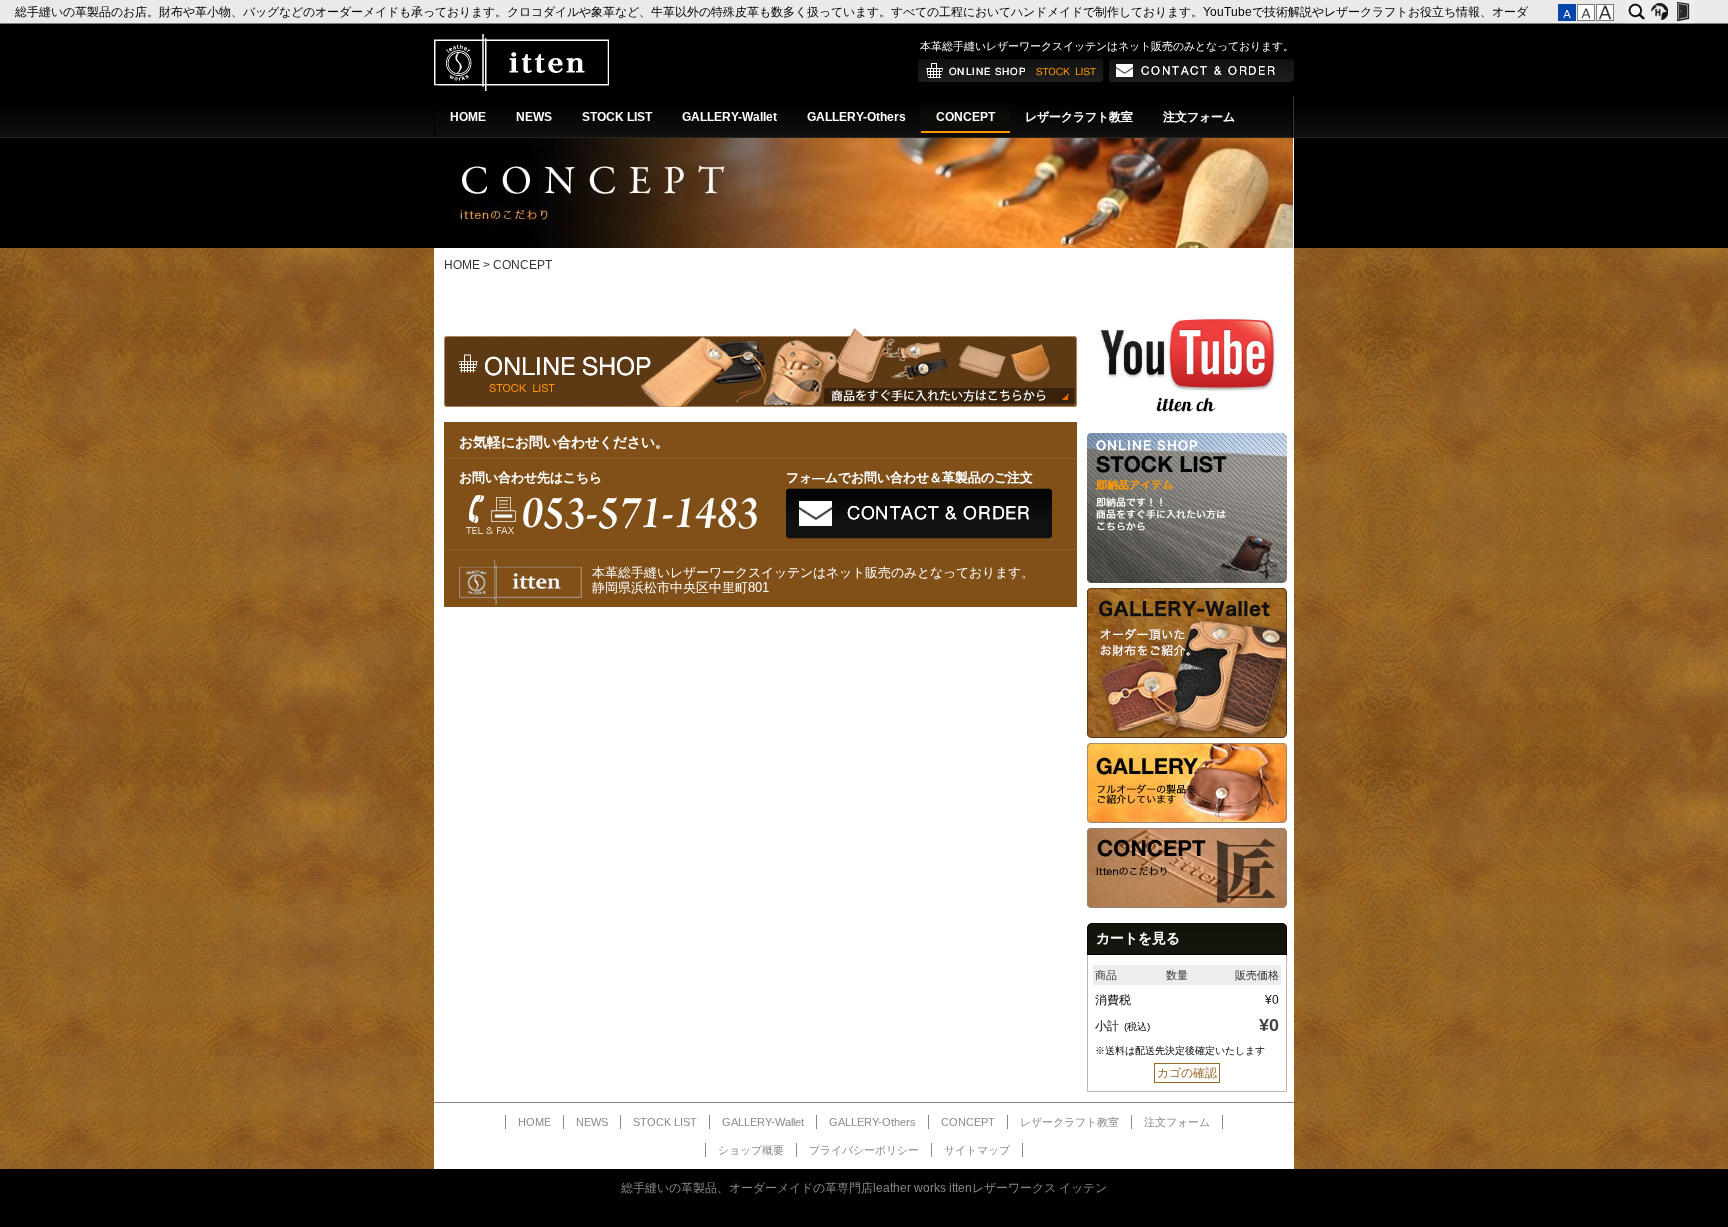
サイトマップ (977, 1150)
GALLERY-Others (856, 117)
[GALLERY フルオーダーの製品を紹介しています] (1187, 819)
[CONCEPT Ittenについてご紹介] (1187, 904)
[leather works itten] (521, 87)
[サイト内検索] (1636, 12)
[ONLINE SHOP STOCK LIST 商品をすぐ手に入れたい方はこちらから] (1187, 579)
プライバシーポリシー (864, 1150)
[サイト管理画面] (1682, 12)
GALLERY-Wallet (729, 117)
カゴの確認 (1187, 1073)
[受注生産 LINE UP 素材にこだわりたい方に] (1187, 734)
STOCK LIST (617, 117)
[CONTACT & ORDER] (1201, 78)
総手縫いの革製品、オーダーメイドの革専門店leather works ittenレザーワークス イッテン (864, 1188)
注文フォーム (1199, 117)
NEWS (534, 117)
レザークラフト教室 (1079, 117)
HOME (468, 117)
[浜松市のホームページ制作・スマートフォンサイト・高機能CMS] (1659, 12)
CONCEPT (965, 117)
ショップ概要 (751, 1150)
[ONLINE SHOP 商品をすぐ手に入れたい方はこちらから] (1011, 78)
